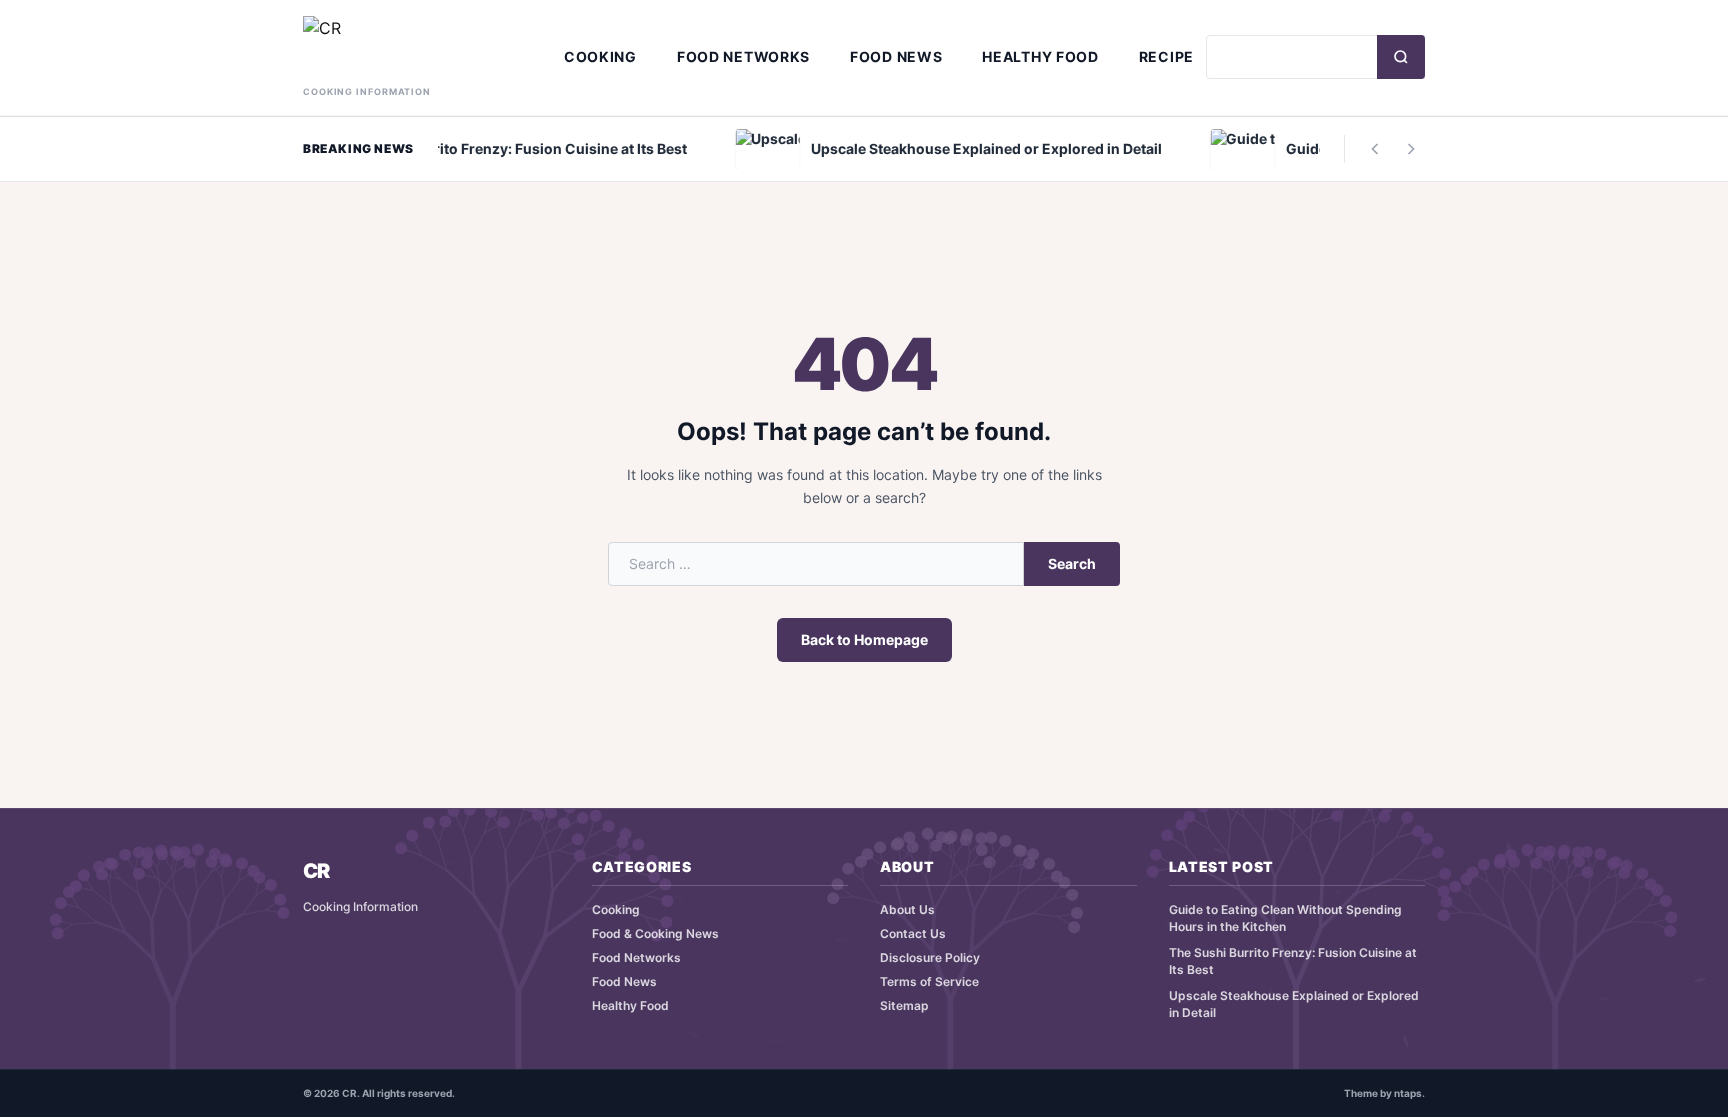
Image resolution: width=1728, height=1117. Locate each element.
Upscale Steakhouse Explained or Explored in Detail (1294, 1004)
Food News (896, 56)
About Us (907, 909)
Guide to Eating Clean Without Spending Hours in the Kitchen (1285, 918)
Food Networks (743, 56)
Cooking (600, 56)
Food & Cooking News (655, 933)
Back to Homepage (864, 639)
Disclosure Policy (930, 957)
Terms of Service (929, 981)
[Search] (1401, 57)
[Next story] (1411, 149)
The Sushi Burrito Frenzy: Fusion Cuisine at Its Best (1293, 961)
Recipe (1166, 56)
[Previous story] (1375, 149)
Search (1072, 563)
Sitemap (904, 1005)
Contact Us (913, 933)
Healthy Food (1040, 56)
